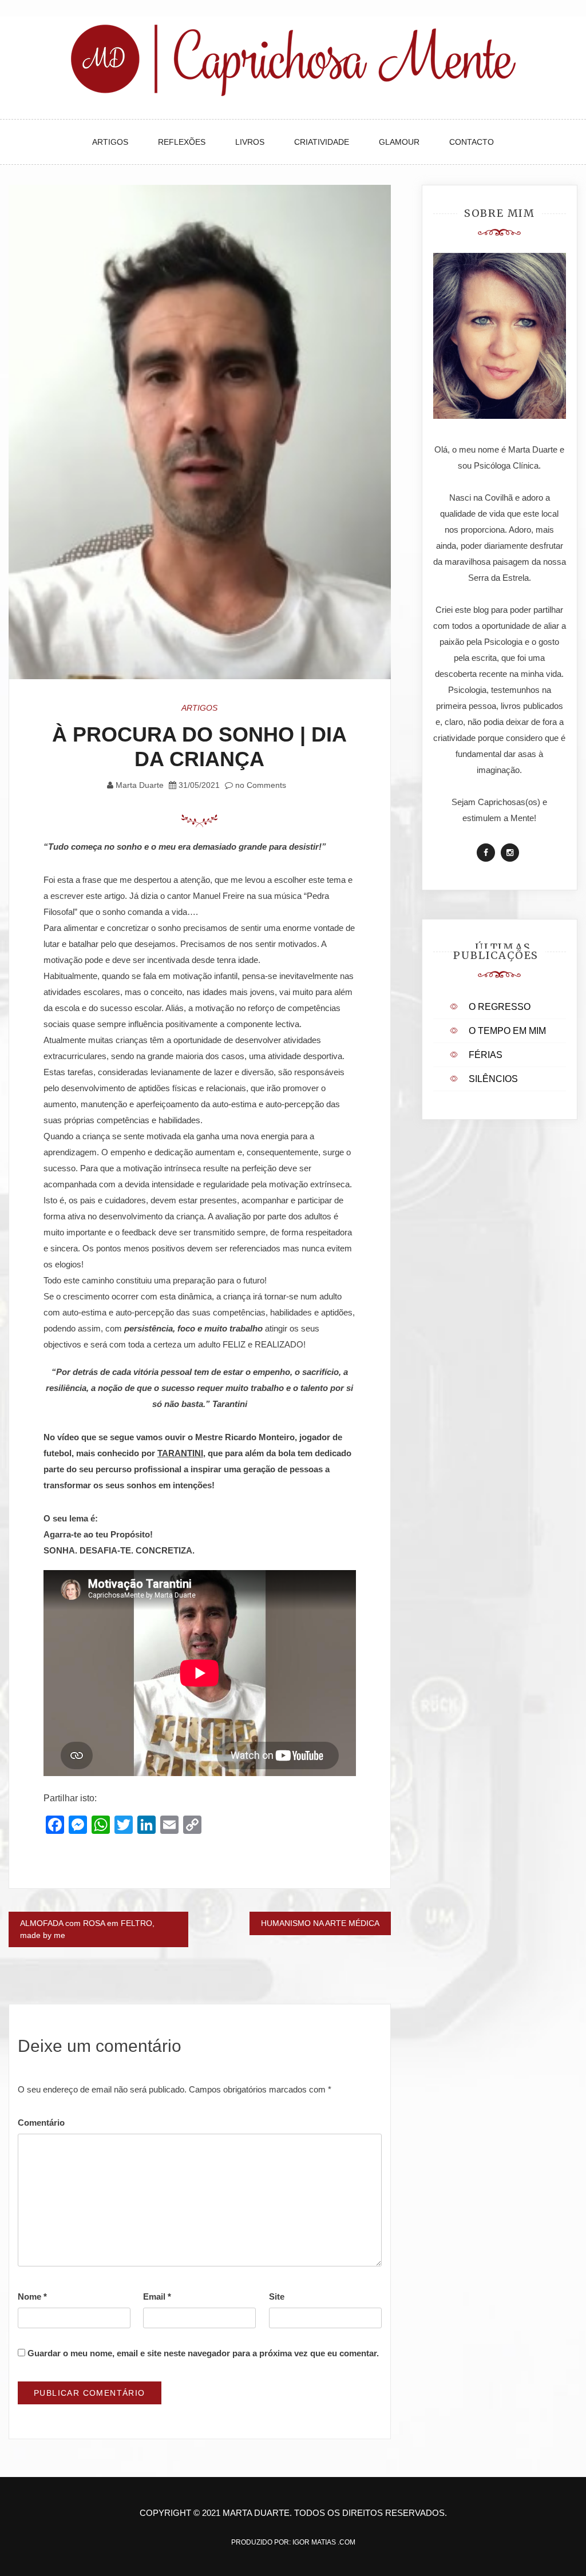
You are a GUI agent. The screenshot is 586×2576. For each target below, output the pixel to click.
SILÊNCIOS (493, 1079)
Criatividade (322, 142)
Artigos (110, 142)
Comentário (41, 2123)
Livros (250, 142)
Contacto (472, 142)
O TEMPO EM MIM (507, 1031)
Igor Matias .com (324, 2542)
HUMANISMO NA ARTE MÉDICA (320, 1923)
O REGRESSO (500, 1007)
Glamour (399, 142)
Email (157, 2296)
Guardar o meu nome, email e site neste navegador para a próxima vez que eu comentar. (203, 2353)
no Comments (260, 785)
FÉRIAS (486, 1055)
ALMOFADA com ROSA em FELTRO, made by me (87, 1929)
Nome (32, 2296)
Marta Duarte (140, 785)
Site (277, 2296)
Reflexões (182, 142)
